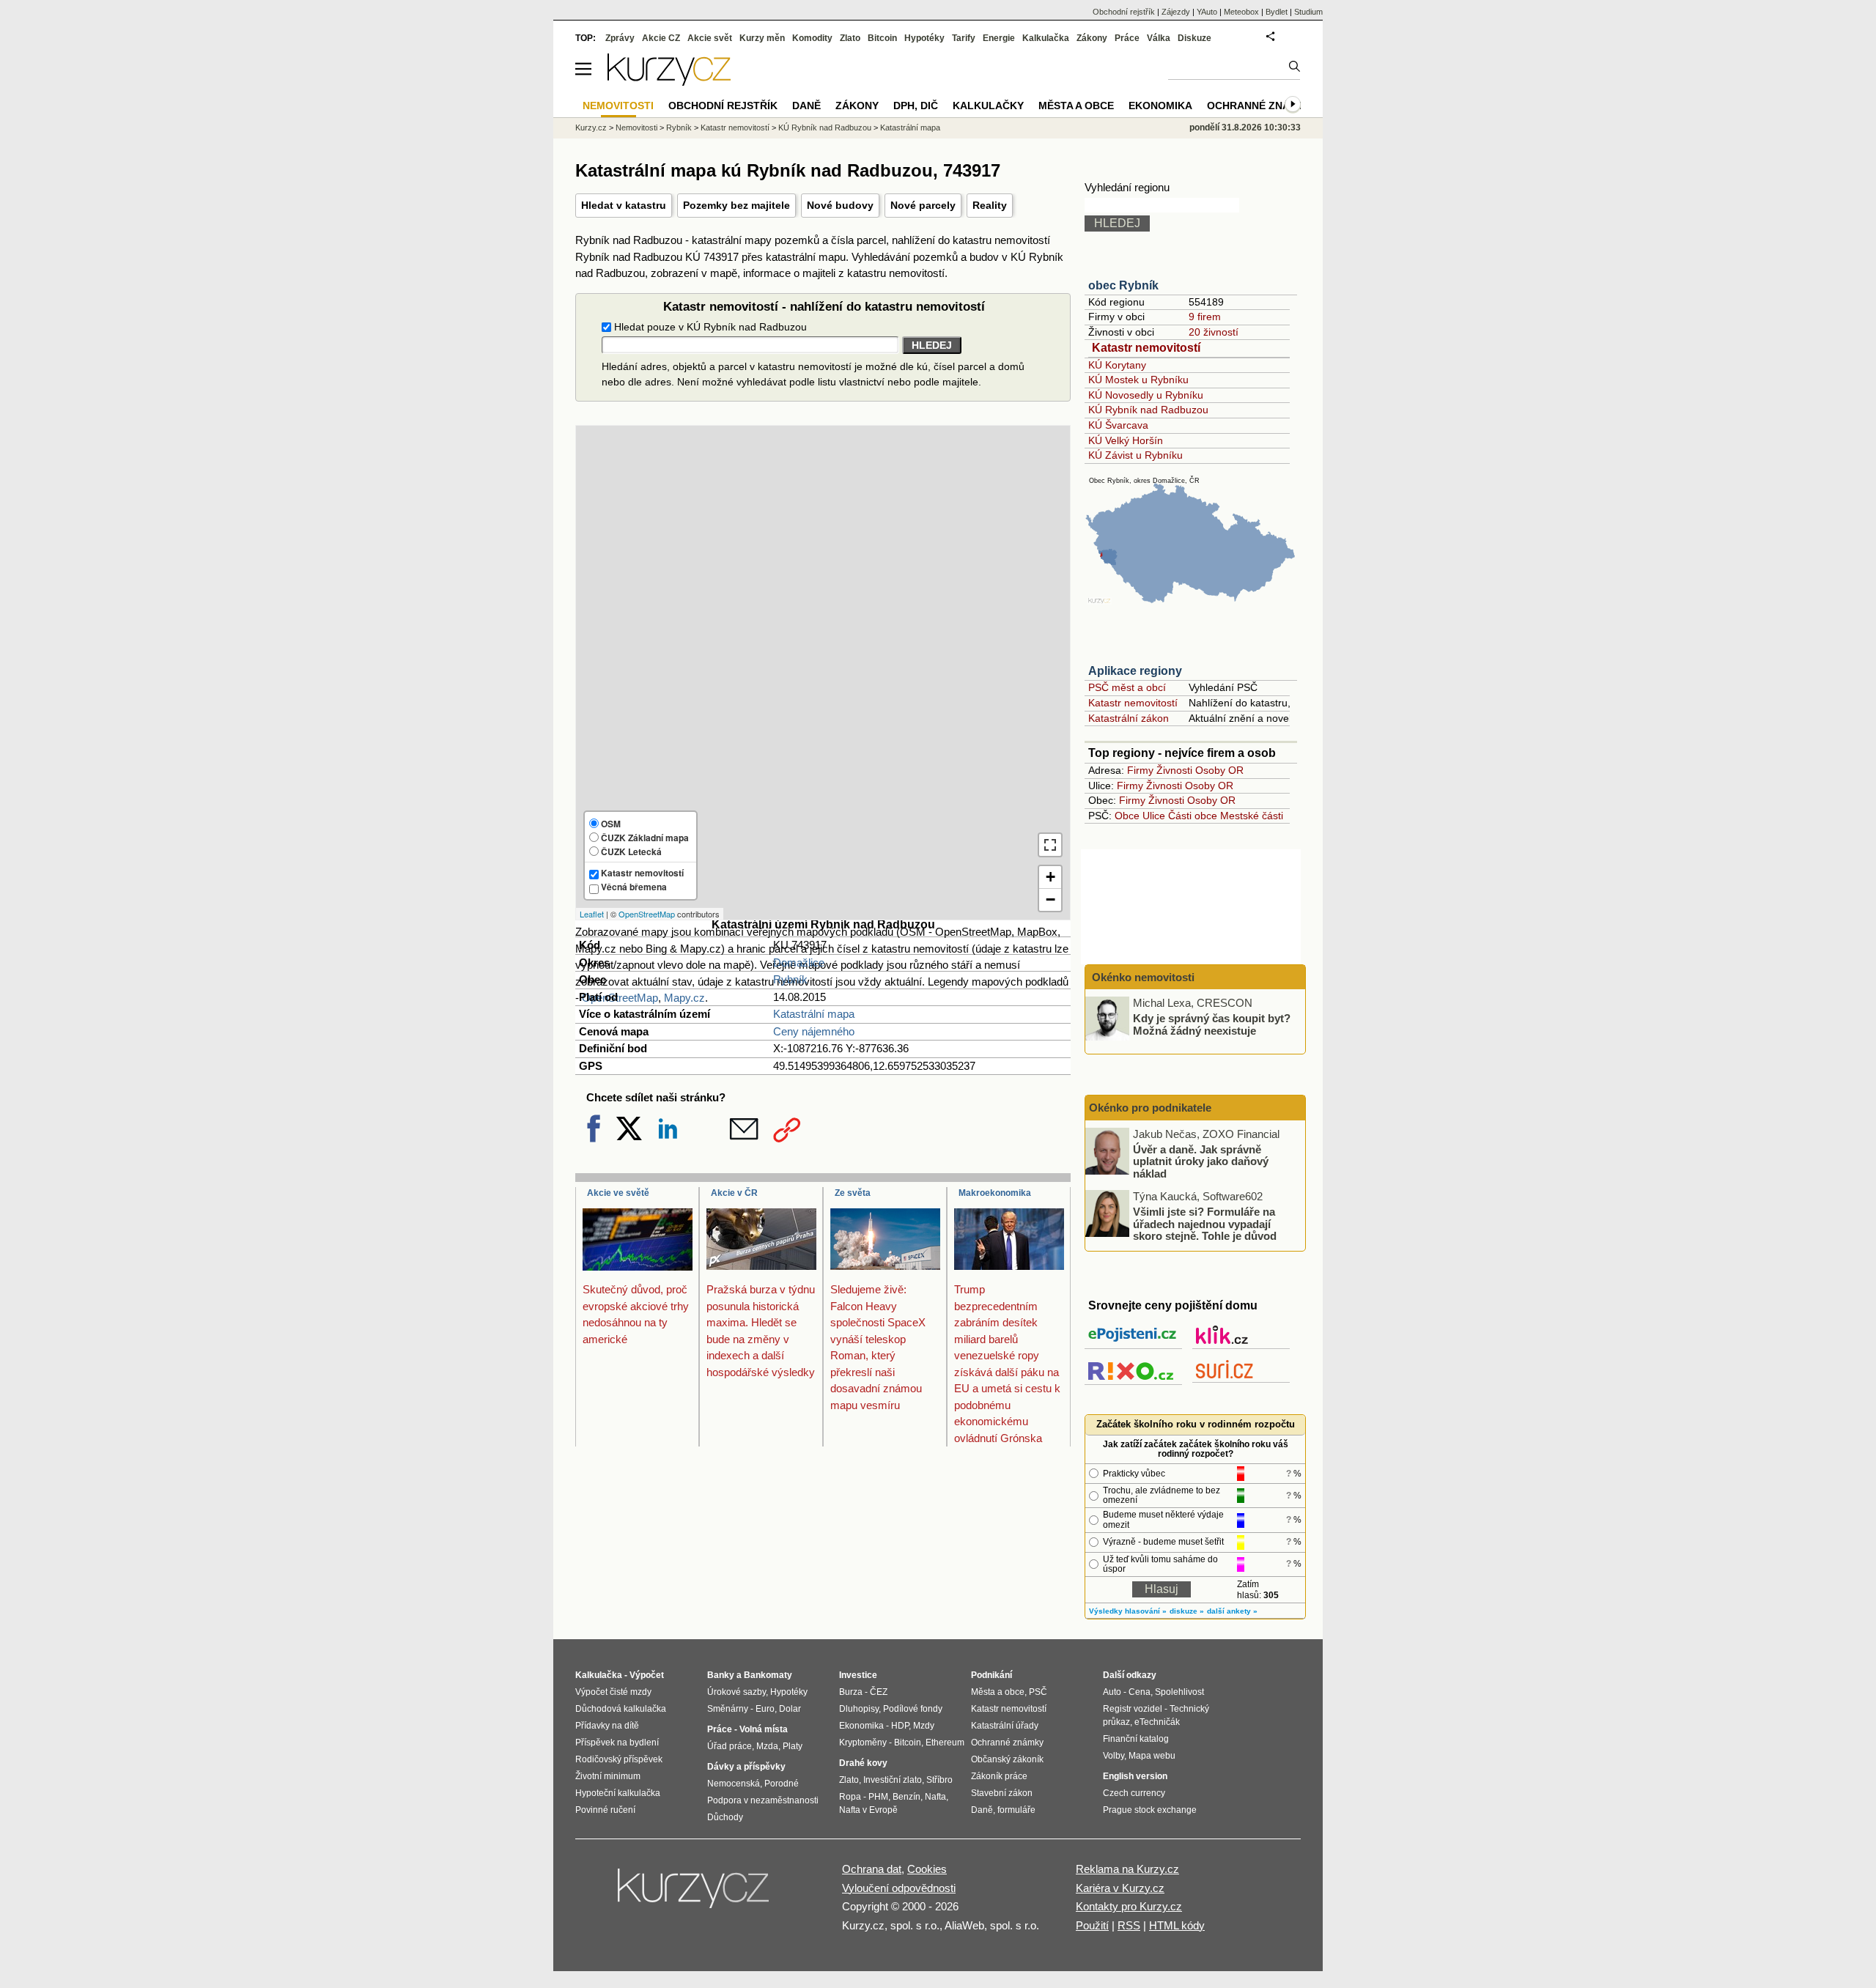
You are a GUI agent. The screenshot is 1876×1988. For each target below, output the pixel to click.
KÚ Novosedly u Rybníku (1146, 395)
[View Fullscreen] (1050, 845)
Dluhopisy (859, 1709)
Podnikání (991, 1675)
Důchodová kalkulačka (621, 1709)
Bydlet (1277, 12)
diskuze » (1187, 1611)
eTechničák (1157, 1722)
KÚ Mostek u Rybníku (1138, 380)
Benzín (906, 1797)
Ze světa (853, 1193)
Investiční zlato (893, 1780)
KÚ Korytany (1117, 365)
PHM (878, 1797)
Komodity (812, 38)
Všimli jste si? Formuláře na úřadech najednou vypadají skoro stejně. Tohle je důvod (1205, 1224)
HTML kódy (1177, 1925)
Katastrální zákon (1129, 718)
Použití (1092, 1925)
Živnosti (1174, 770)
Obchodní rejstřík (1124, 12)
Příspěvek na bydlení (617, 1743)
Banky (721, 1675)
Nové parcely (923, 205)
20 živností (1214, 332)
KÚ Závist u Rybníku (1135, 455)
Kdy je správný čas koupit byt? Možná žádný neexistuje (1212, 1024)
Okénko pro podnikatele (1150, 1108)
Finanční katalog (1136, 1739)
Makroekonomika (995, 1193)
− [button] (1050, 899)
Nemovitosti (636, 128)
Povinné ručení (605, 1810)
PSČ (1038, 1692)
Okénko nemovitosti (1142, 977)
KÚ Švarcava (1118, 425)
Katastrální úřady (1005, 1726)
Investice (858, 1675)
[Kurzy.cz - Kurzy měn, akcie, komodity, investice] (669, 82)
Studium (1308, 12)
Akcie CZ (661, 38)
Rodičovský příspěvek (619, 1759)
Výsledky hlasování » (1128, 1611)
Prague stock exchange (1150, 1810)
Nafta (935, 1797)
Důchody (725, 1817)
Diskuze (1194, 38)
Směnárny (728, 1709)
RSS (1129, 1925)
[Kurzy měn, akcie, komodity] (695, 1894)
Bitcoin (882, 38)
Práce (1127, 38)
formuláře (1016, 1810)
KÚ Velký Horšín (1126, 440)
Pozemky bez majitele (736, 205)
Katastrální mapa (814, 1014)
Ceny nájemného (814, 1031)
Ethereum (945, 1743)
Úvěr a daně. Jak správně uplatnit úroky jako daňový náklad (1201, 1161)
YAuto (1207, 12)
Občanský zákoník (1007, 1759)
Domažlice (799, 962)
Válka (1159, 38)
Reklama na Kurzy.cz (1127, 1869)
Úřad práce (730, 1746)
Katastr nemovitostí (1146, 348)
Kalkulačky (988, 106)
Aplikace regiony (1135, 671)
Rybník (790, 979)
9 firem (1205, 317)
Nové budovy (840, 205)
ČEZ (879, 1692)
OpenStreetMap (647, 914)
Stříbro (939, 1780)
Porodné (782, 1784)
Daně (806, 106)
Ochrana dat (872, 1869)
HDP (900, 1726)
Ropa (850, 1797)
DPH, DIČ (916, 106)
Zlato (850, 38)
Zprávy (620, 38)
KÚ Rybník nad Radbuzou (1148, 410)
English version (1135, 1776)
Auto (1112, 1692)
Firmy (1140, 770)
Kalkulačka (1046, 38)
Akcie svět (710, 38)
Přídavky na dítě (607, 1726)
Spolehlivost (1179, 1692)
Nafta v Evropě (868, 1810)
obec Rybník (1123, 285)
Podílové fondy (913, 1709)
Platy (793, 1746)
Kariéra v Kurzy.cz (1120, 1888)
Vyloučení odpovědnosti (899, 1888)
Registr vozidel (1133, 1709)
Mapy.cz (684, 998)
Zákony (1092, 38)
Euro (765, 1709)
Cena (1140, 1692)
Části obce (1193, 816)
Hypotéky (924, 38)
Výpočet (647, 1675)
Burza (851, 1692)
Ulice (1154, 816)
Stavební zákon (1002, 1793)
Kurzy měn (762, 38)
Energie (999, 38)
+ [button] (1050, 877)
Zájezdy (1176, 12)
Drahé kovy (863, 1763)
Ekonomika (1160, 106)
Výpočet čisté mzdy (613, 1692)
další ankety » (1232, 1611)
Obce (1127, 816)
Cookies (927, 1869)
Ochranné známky (1260, 106)
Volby (1114, 1756)
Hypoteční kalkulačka (618, 1793)
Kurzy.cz (591, 128)
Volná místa (764, 1729)
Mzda (767, 1746)
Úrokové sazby (736, 1692)
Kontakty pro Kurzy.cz (1129, 1906)
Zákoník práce (999, 1776)
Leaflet (592, 914)
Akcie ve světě (618, 1193)
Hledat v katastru (624, 205)
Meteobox (1241, 12)
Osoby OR (1219, 770)
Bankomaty (768, 1675)
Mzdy (924, 1726)
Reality (990, 205)
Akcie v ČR (734, 1193)
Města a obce (1076, 106)
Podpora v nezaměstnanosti (763, 1800)
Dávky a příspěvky (746, 1767)
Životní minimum (608, 1776)
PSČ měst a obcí (1127, 687)
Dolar (790, 1709)
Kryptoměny (863, 1743)
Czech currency (1134, 1793)
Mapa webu (1152, 1756)
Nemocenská (734, 1784)
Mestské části (1252, 816)
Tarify (964, 38)
